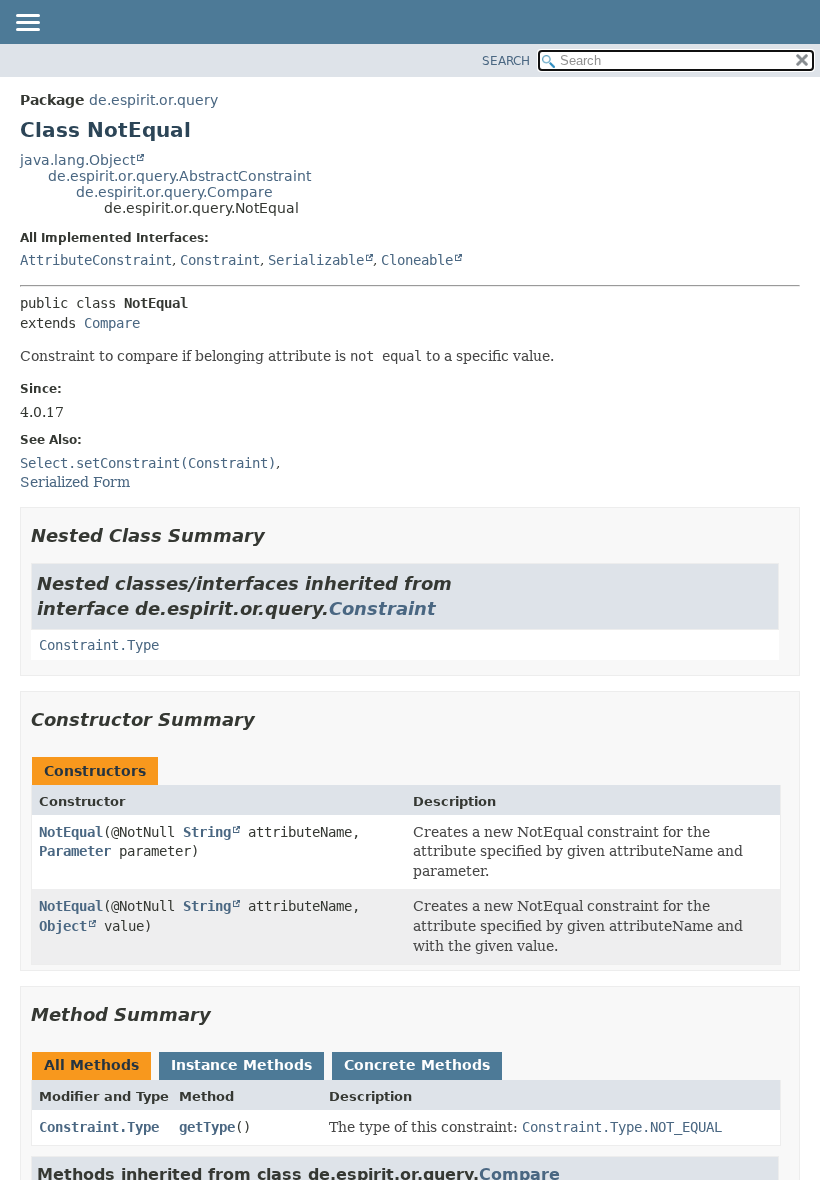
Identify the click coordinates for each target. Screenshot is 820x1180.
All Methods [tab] (91, 1065)
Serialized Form (75, 482)
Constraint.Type (99, 645)
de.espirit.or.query (153, 100)
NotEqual (71, 832)
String (207, 832)
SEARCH (506, 61)
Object (63, 926)
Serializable (316, 260)
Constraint (220, 260)
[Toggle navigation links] (27, 24)
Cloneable (417, 260)
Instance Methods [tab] (241, 1065)
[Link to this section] (279, 535)
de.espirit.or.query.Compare (174, 192)
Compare (112, 323)
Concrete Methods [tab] (417, 1065)
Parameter (75, 851)
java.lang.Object (77, 160)
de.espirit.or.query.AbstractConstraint (179, 176)
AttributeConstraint (96, 260)
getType (207, 1127)
